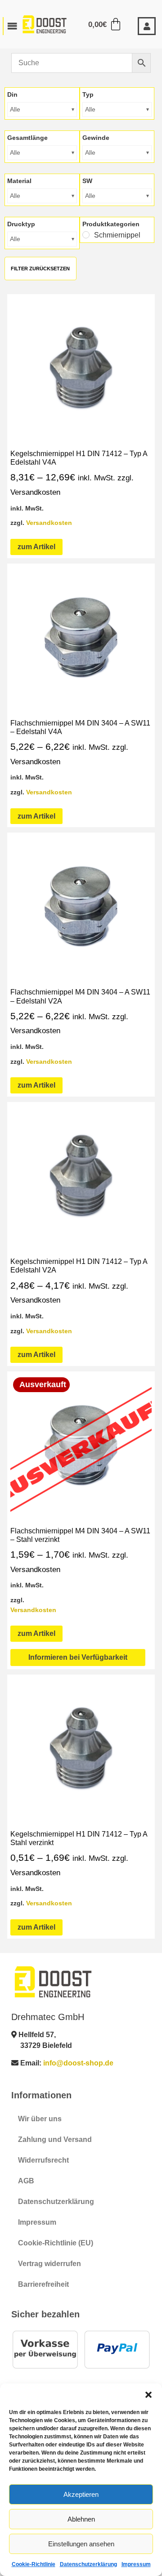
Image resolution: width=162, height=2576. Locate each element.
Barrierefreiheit (43, 2284)
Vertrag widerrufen (49, 2264)
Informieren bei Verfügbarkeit (78, 1657)
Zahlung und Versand (55, 2139)
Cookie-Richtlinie (34, 2564)
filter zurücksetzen (40, 269)
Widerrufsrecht (43, 2160)
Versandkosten (49, 523)
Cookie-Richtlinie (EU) (56, 2243)
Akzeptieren (81, 2494)
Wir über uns (40, 2119)
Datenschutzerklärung (88, 2564)
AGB (26, 2181)
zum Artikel (36, 547)
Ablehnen (81, 2519)
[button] (148, 2395)
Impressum (136, 2564)
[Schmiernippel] (86, 235)
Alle (15, 109)
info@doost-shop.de (78, 2063)
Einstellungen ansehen (81, 2544)
